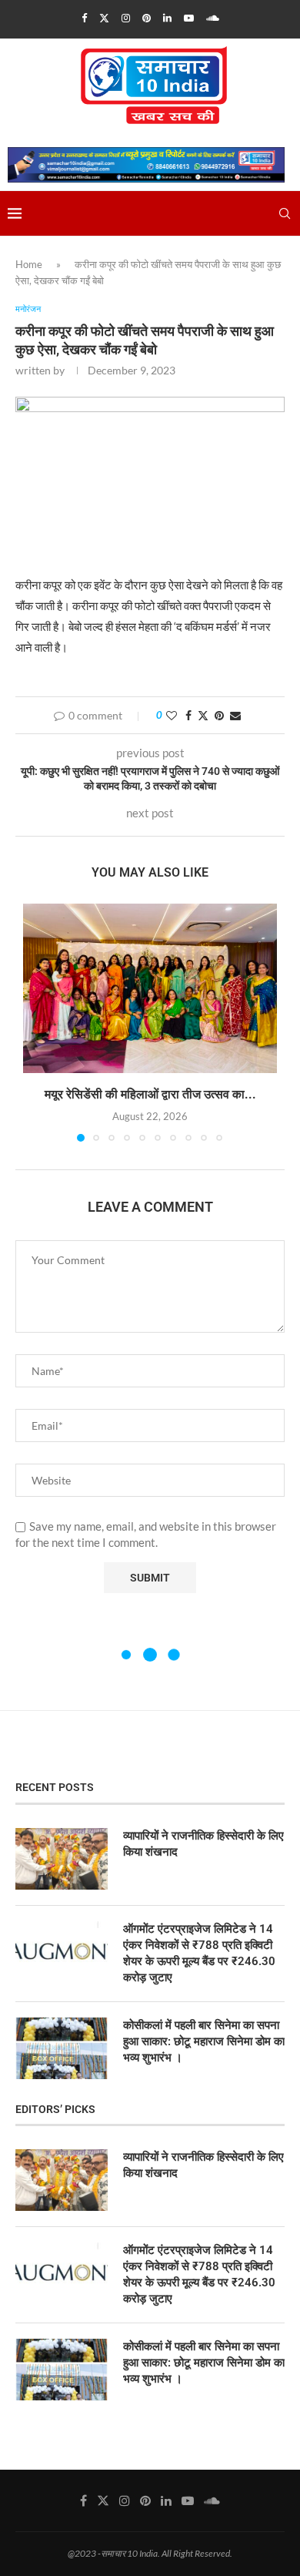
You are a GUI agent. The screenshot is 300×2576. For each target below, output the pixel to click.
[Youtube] (189, 18)
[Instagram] (126, 18)
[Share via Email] (235, 715)
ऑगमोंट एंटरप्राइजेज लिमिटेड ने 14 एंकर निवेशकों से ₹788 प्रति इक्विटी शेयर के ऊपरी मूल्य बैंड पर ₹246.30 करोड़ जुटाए (199, 1953)
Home (29, 264)
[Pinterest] (147, 18)
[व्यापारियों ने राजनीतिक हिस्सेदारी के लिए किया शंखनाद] (62, 1859)
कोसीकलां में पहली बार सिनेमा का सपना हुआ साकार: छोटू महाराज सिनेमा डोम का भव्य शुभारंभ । (204, 2041)
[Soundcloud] (213, 18)
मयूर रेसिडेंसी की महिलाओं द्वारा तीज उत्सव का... (150, 1094)
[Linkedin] (167, 18)
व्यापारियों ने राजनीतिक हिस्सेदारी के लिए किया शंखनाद (203, 1844)
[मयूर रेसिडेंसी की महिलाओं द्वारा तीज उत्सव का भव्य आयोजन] (150, 988)
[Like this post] (172, 715)
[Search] (285, 213)
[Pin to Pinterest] (219, 715)
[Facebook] (84, 18)
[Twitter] (104, 18)
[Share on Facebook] (188, 715)
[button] (36, 1022)
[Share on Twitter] (203, 715)
